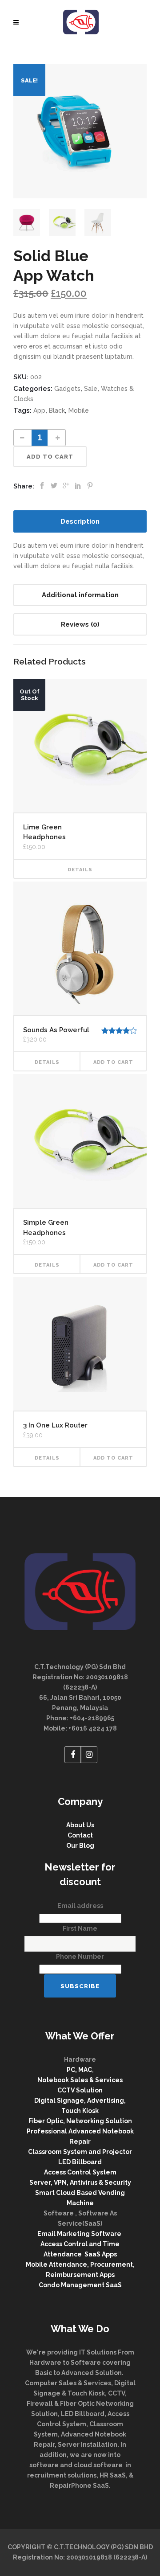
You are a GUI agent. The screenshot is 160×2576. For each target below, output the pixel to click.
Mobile (79, 410)
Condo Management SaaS (80, 2285)
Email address (80, 1906)
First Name (80, 1928)
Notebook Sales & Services (80, 2080)
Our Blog (80, 1846)
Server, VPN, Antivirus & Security (80, 2182)
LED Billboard (80, 2162)
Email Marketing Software (80, 2234)
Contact (80, 1835)
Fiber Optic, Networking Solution (80, 2121)
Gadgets (67, 389)
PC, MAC (79, 2070)
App (39, 410)
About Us (80, 1825)
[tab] (80, 521)
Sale (91, 389)
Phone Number (80, 1957)
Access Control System (80, 2172)
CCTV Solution (80, 2090)
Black (57, 410)
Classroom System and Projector (80, 2152)
